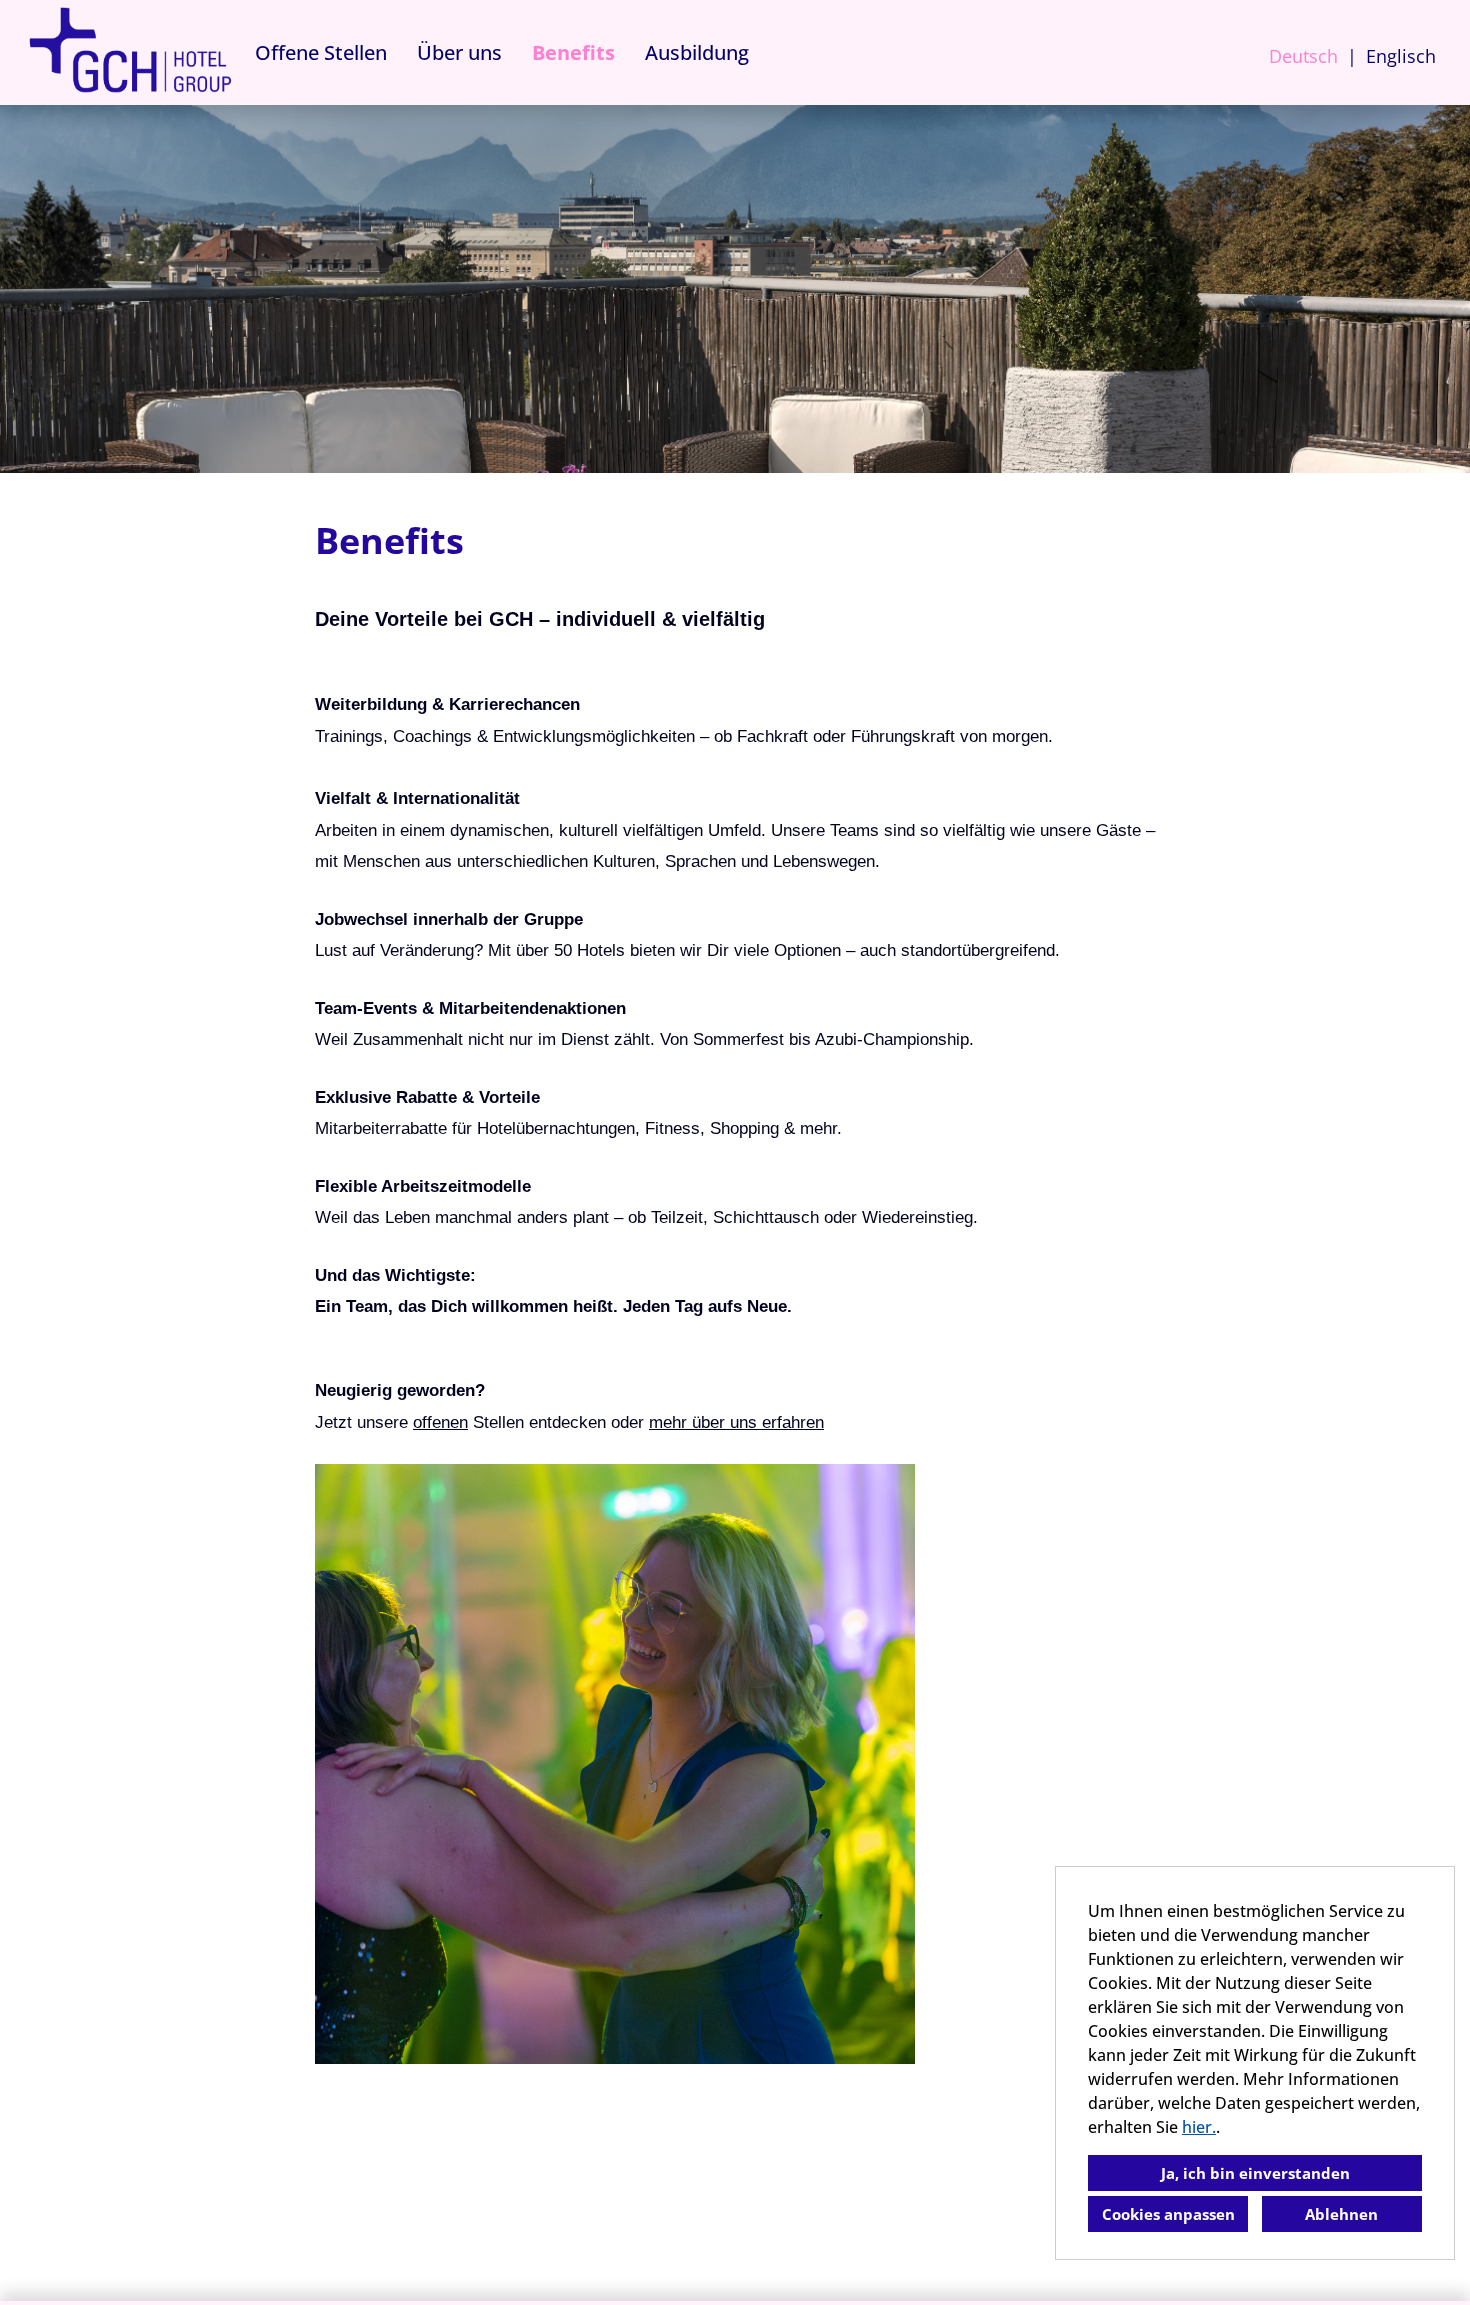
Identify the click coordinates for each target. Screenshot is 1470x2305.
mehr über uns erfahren (736, 1422)
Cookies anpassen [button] (1168, 2214)
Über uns (459, 52)
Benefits (573, 52)
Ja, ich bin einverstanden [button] (1255, 2173)
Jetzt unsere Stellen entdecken (460, 1422)
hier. (1199, 2127)
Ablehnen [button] (1341, 2214)
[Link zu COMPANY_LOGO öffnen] (130, 52)
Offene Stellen (321, 52)
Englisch (1401, 56)
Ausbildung (697, 52)
